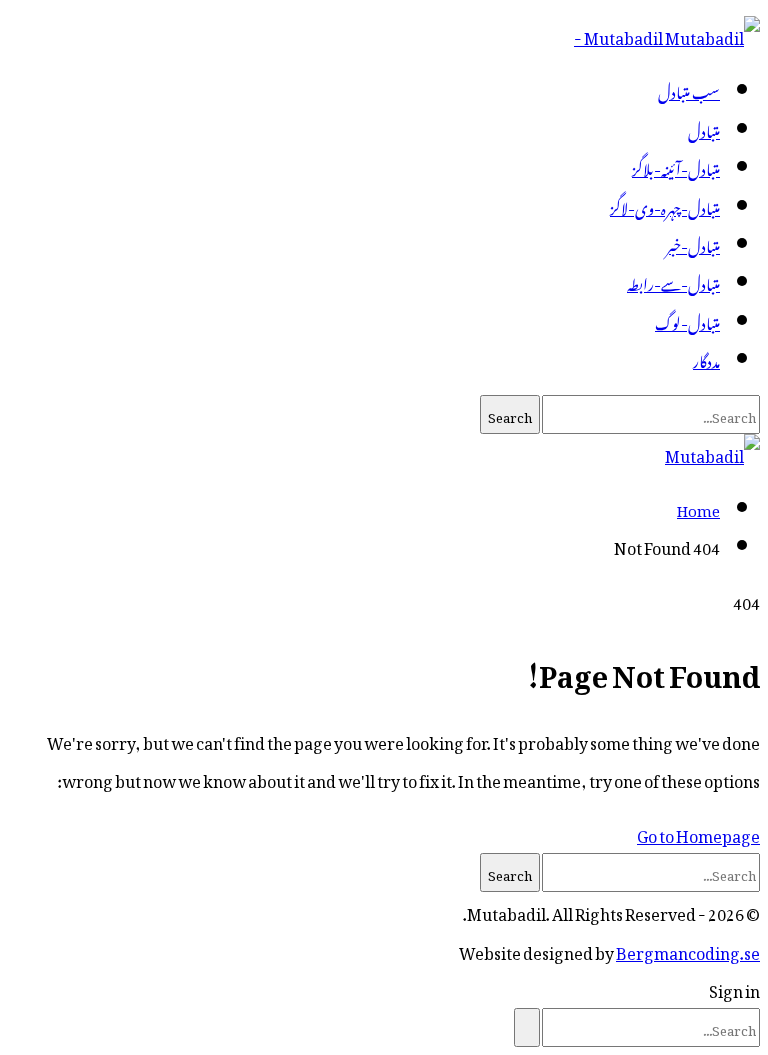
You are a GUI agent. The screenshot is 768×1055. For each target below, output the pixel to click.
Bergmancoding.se (688, 950)
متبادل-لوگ (687, 320)
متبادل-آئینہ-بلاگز (676, 166)
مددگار (706, 358)
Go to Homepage (698, 833)
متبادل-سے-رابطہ (673, 281)
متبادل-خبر (693, 243)
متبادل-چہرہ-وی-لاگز (665, 205)
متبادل (704, 128)
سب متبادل (689, 89)
